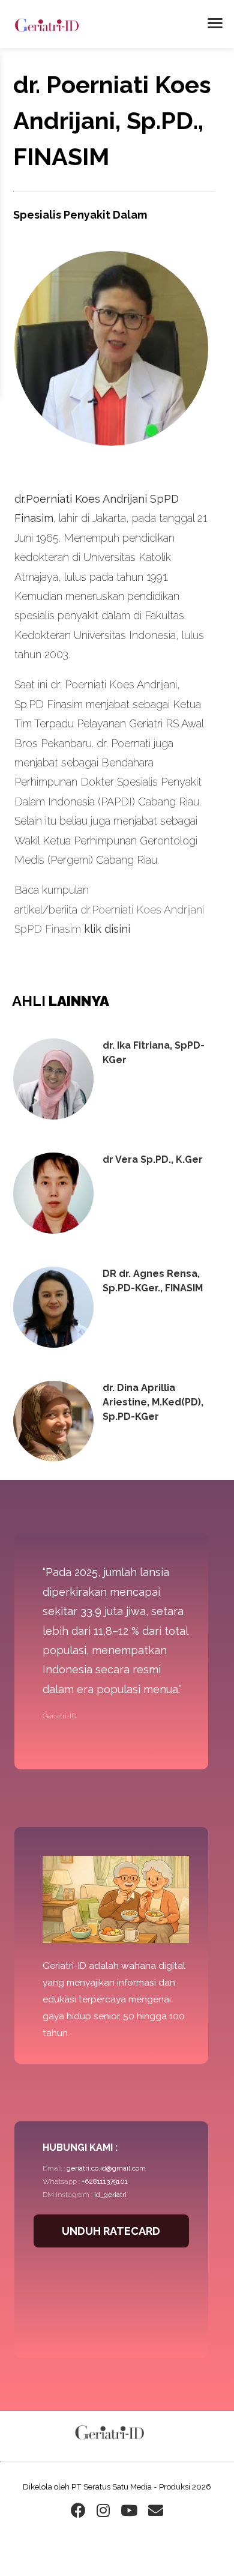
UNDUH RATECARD (111, 2231)
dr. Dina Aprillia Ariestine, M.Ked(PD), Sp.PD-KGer (153, 1402)
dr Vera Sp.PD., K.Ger (153, 1159)
